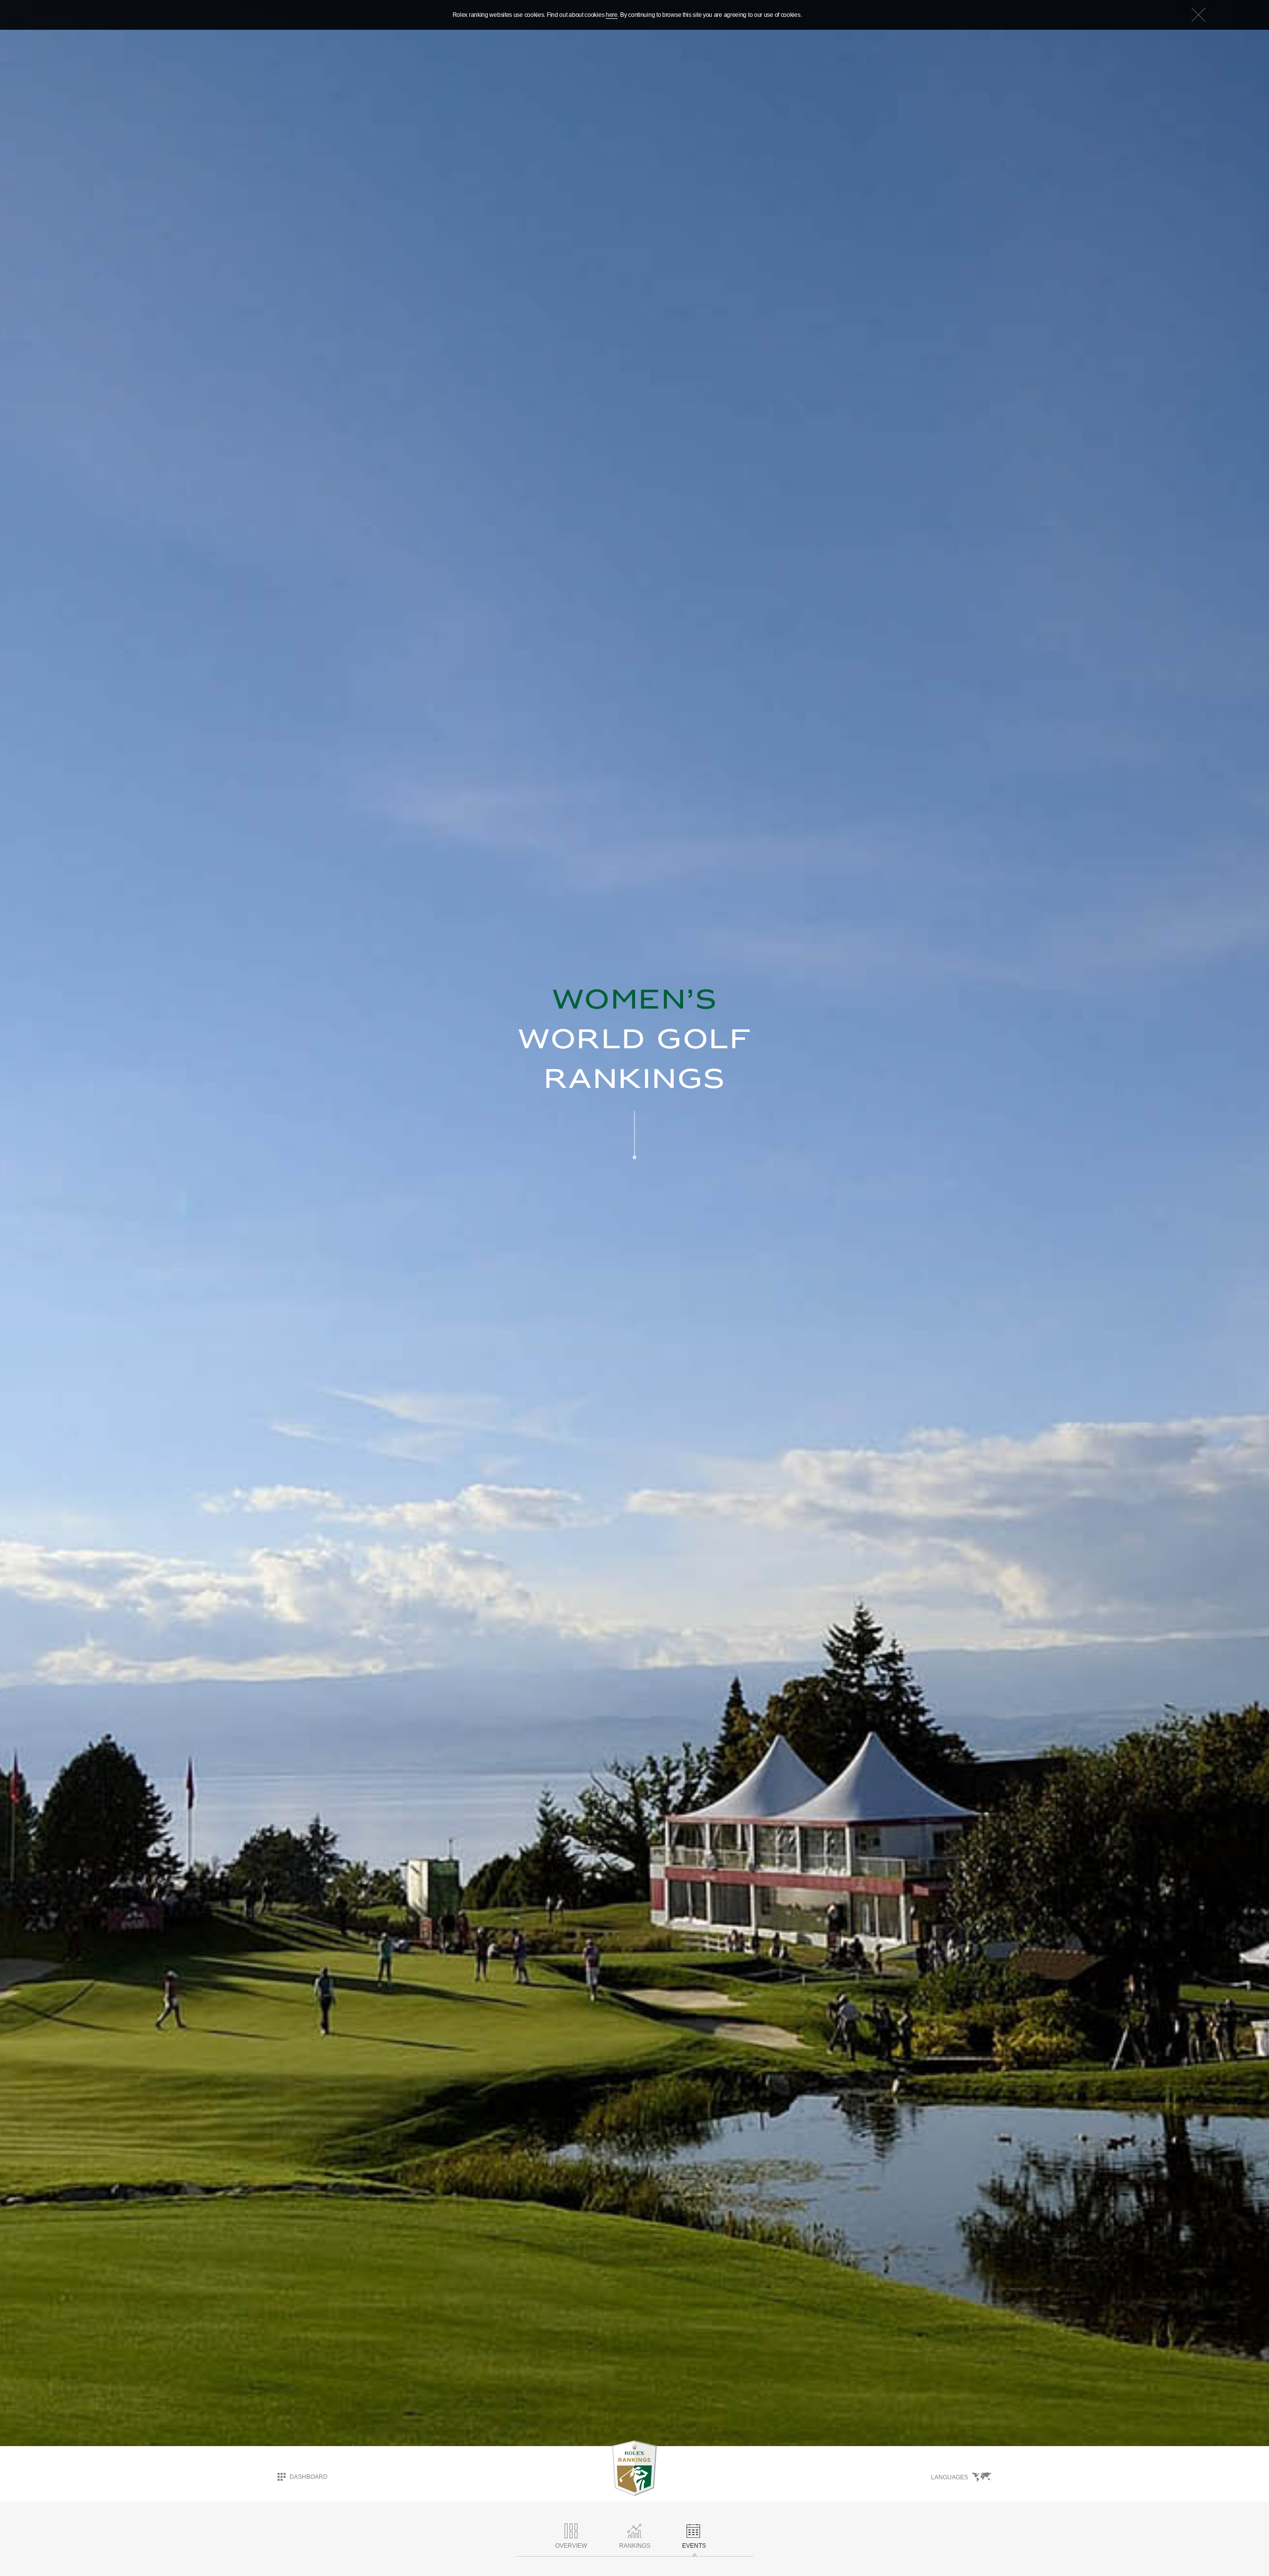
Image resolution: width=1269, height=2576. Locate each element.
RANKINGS (635, 2546)
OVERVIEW (571, 2546)
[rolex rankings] (634, 2468)
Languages (950, 2477)
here (612, 15)
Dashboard (309, 2477)
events (694, 2546)
